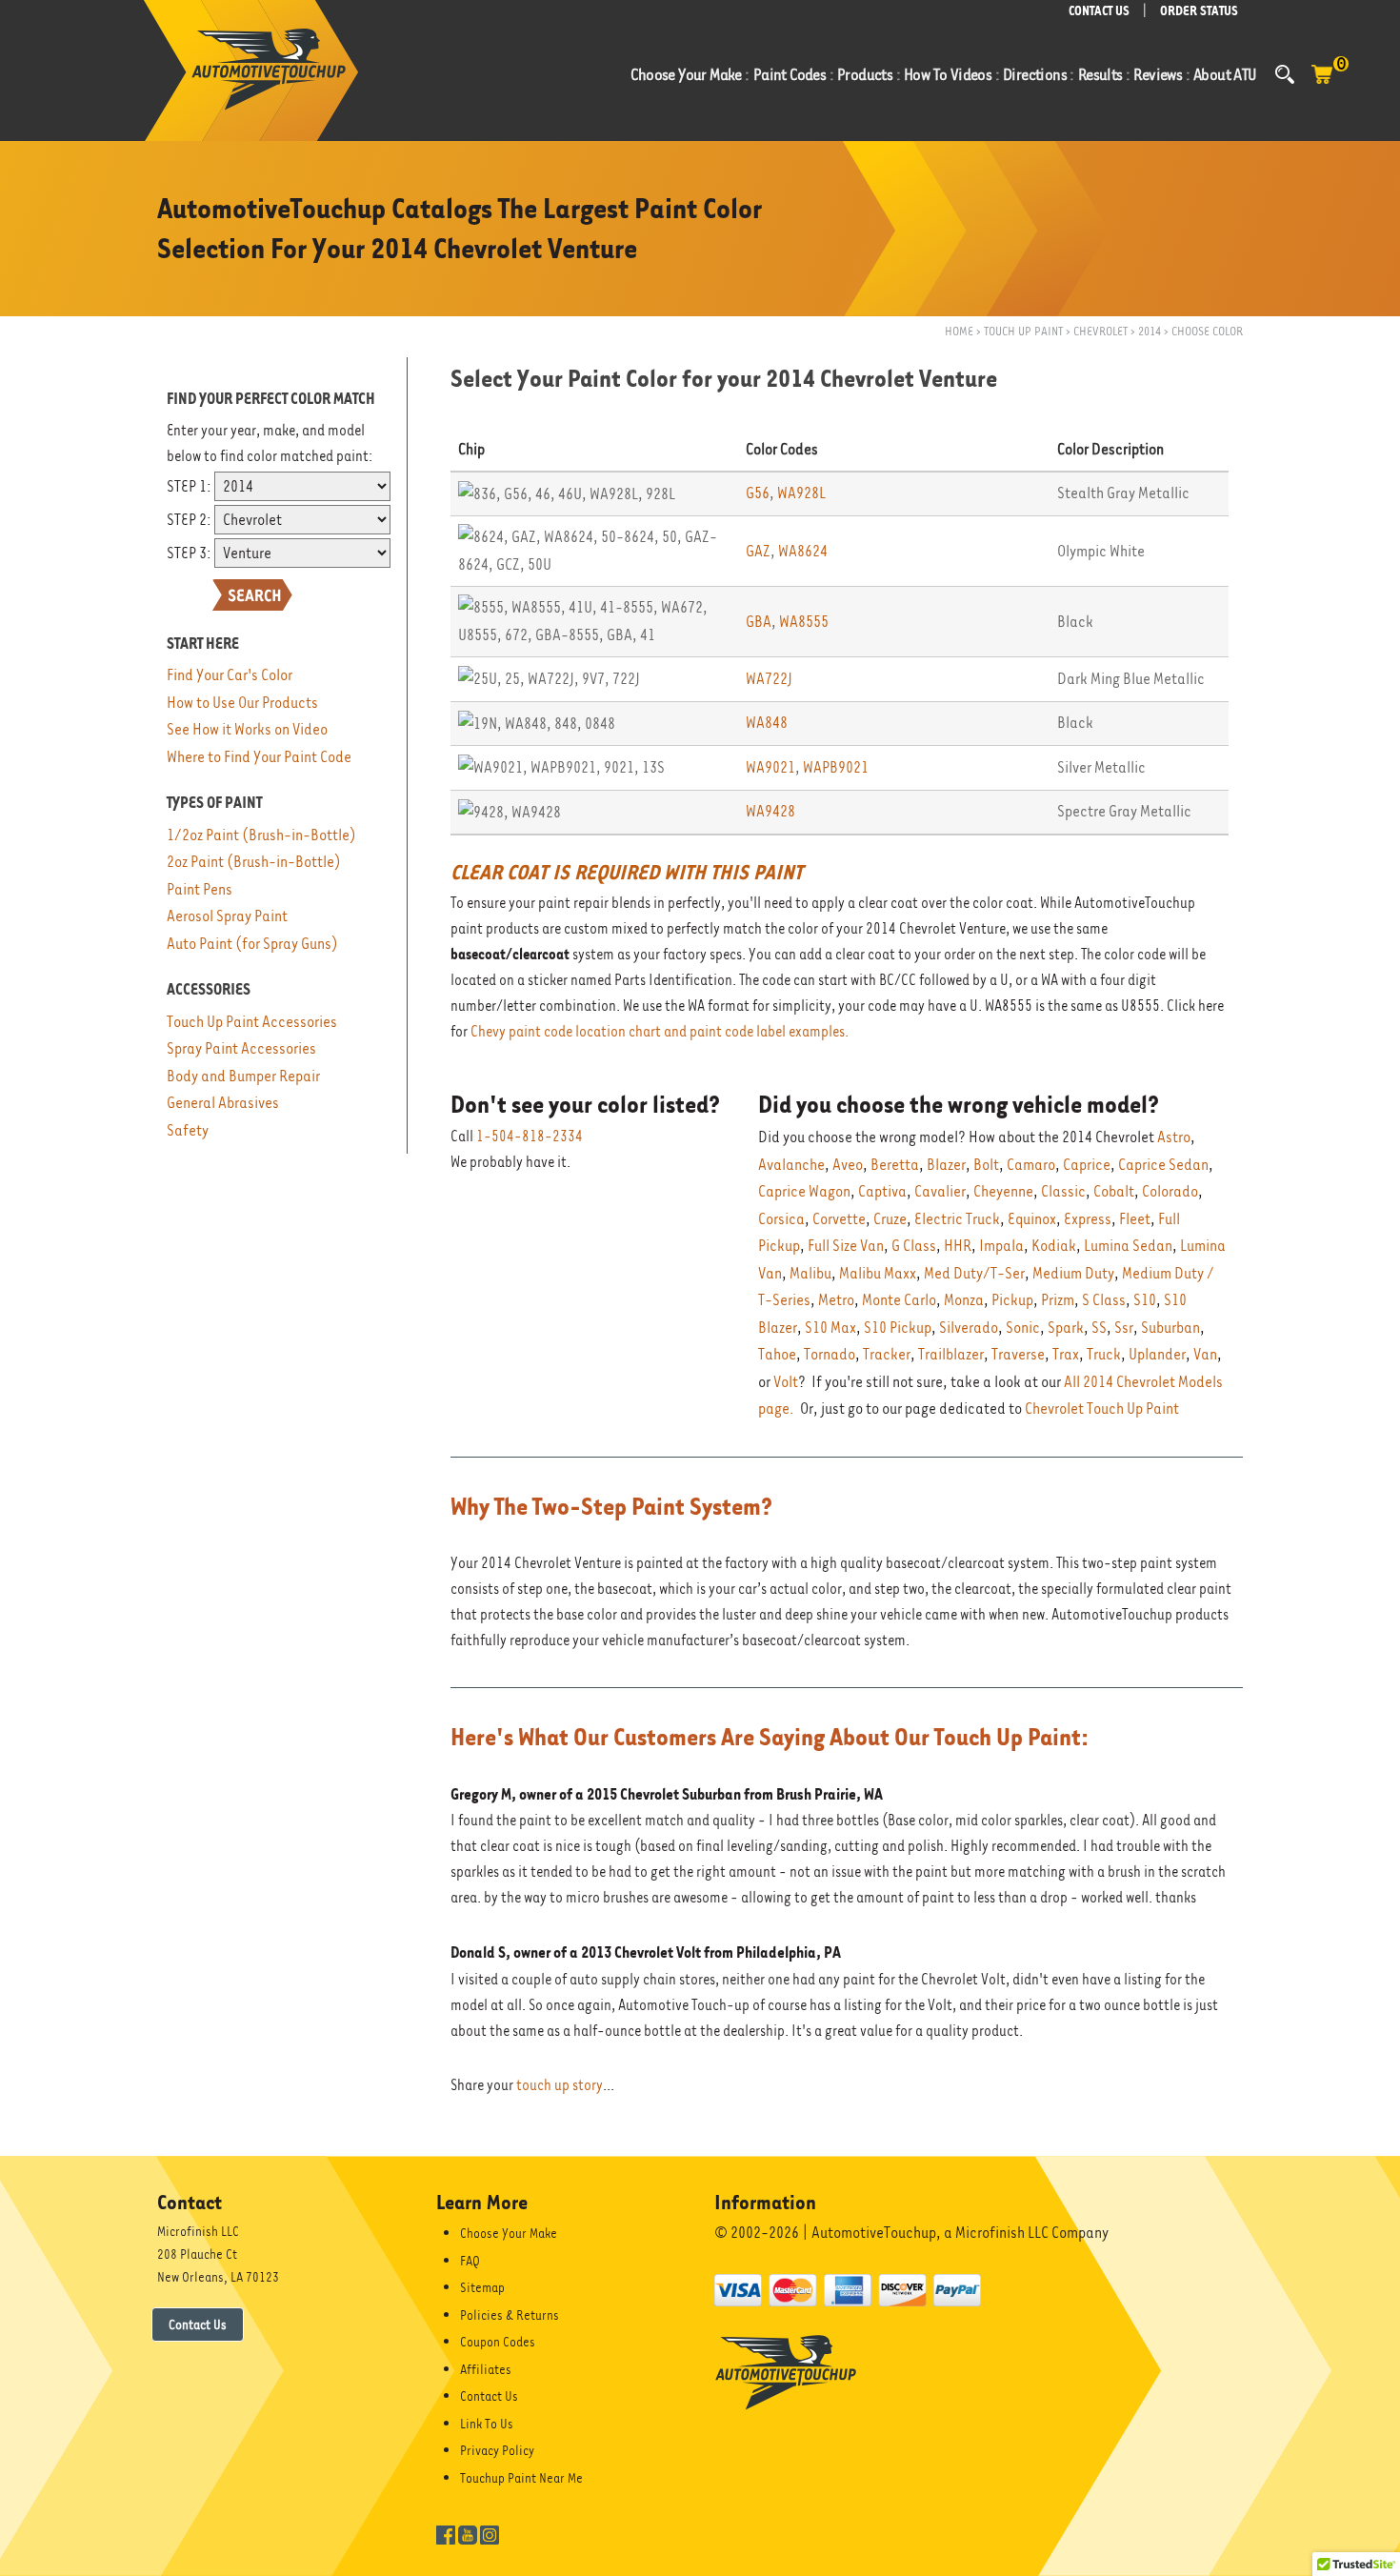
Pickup (1012, 1300)
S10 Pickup (898, 1328)
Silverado (969, 1328)
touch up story (560, 2085)
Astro (1174, 1137)
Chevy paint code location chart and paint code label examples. (660, 1032)
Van (1205, 1354)
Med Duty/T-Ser (974, 1273)
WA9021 (770, 767)
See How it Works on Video (247, 729)
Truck (1104, 1354)
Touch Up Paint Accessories (252, 1022)
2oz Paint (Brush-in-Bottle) (254, 862)
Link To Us (487, 2424)
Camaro (1031, 1165)
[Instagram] (490, 2533)
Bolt (986, 1165)
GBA (759, 622)
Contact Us (198, 2324)
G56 (758, 493)
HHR (958, 1246)
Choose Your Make (509, 2233)
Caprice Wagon (804, 1191)
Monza (964, 1300)
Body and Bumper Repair (243, 1076)
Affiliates (486, 2369)
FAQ (470, 2261)
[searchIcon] (1285, 74)
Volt (786, 1382)
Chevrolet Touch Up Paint (1102, 1409)
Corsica (781, 1219)
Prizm (1058, 1300)
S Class (1104, 1300)
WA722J (769, 679)
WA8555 (804, 622)
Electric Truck (957, 1219)
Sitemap (482, 2287)
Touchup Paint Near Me (521, 2478)
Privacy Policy (497, 2450)
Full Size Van (846, 1246)
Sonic (1023, 1328)
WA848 (767, 723)
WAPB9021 (836, 767)
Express (1088, 1219)
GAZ (758, 551)
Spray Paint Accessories (241, 1048)
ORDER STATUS (1199, 11)
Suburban (1170, 1328)
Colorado (1170, 1191)
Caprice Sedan (1163, 1165)
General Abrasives (223, 1103)
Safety (188, 1130)
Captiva (882, 1191)
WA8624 (803, 551)
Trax (1066, 1354)
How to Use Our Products (242, 703)
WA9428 (770, 811)
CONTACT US (1099, 11)
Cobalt (1114, 1191)
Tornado (830, 1354)
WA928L (801, 493)
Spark (1066, 1328)
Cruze (890, 1219)
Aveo (848, 1165)
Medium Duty (1073, 1273)
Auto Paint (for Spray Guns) (252, 944)
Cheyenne (1003, 1191)
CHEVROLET (1100, 331)
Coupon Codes (498, 2342)
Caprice (1087, 1165)
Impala (1001, 1246)
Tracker (887, 1354)
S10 (1145, 1300)
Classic (1063, 1191)
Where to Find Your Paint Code (259, 757)
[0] (1322, 84)
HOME (959, 331)
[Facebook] (446, 2533)
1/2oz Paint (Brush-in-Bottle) (261, 835)
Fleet (1135, 1219)
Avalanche (791, 1165)
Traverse (1018, 1354)
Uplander (1157, 1354)
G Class (914, 1246)
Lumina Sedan (1128, 1246)
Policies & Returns (510, 2315)
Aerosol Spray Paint (227, 916)
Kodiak (1054, 1246)
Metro (836, 1300)
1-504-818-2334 (530, 1137)
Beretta (895, 1165)
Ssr (1124, 1328)
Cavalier (940, 1191)
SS (1099, 1328)
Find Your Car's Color (230, 675)
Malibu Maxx (878, 1273)
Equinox (1032, 1219)
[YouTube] (468, 2533)
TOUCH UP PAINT (1023, 331)
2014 (1150, 331)
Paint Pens (200, 889)
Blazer (946, 1165)
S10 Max (830, 1328)
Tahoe (777, 1354)
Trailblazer (951, 1354)
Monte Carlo (899, 1300)
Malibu (810, 1273)
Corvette (839, 1219)
